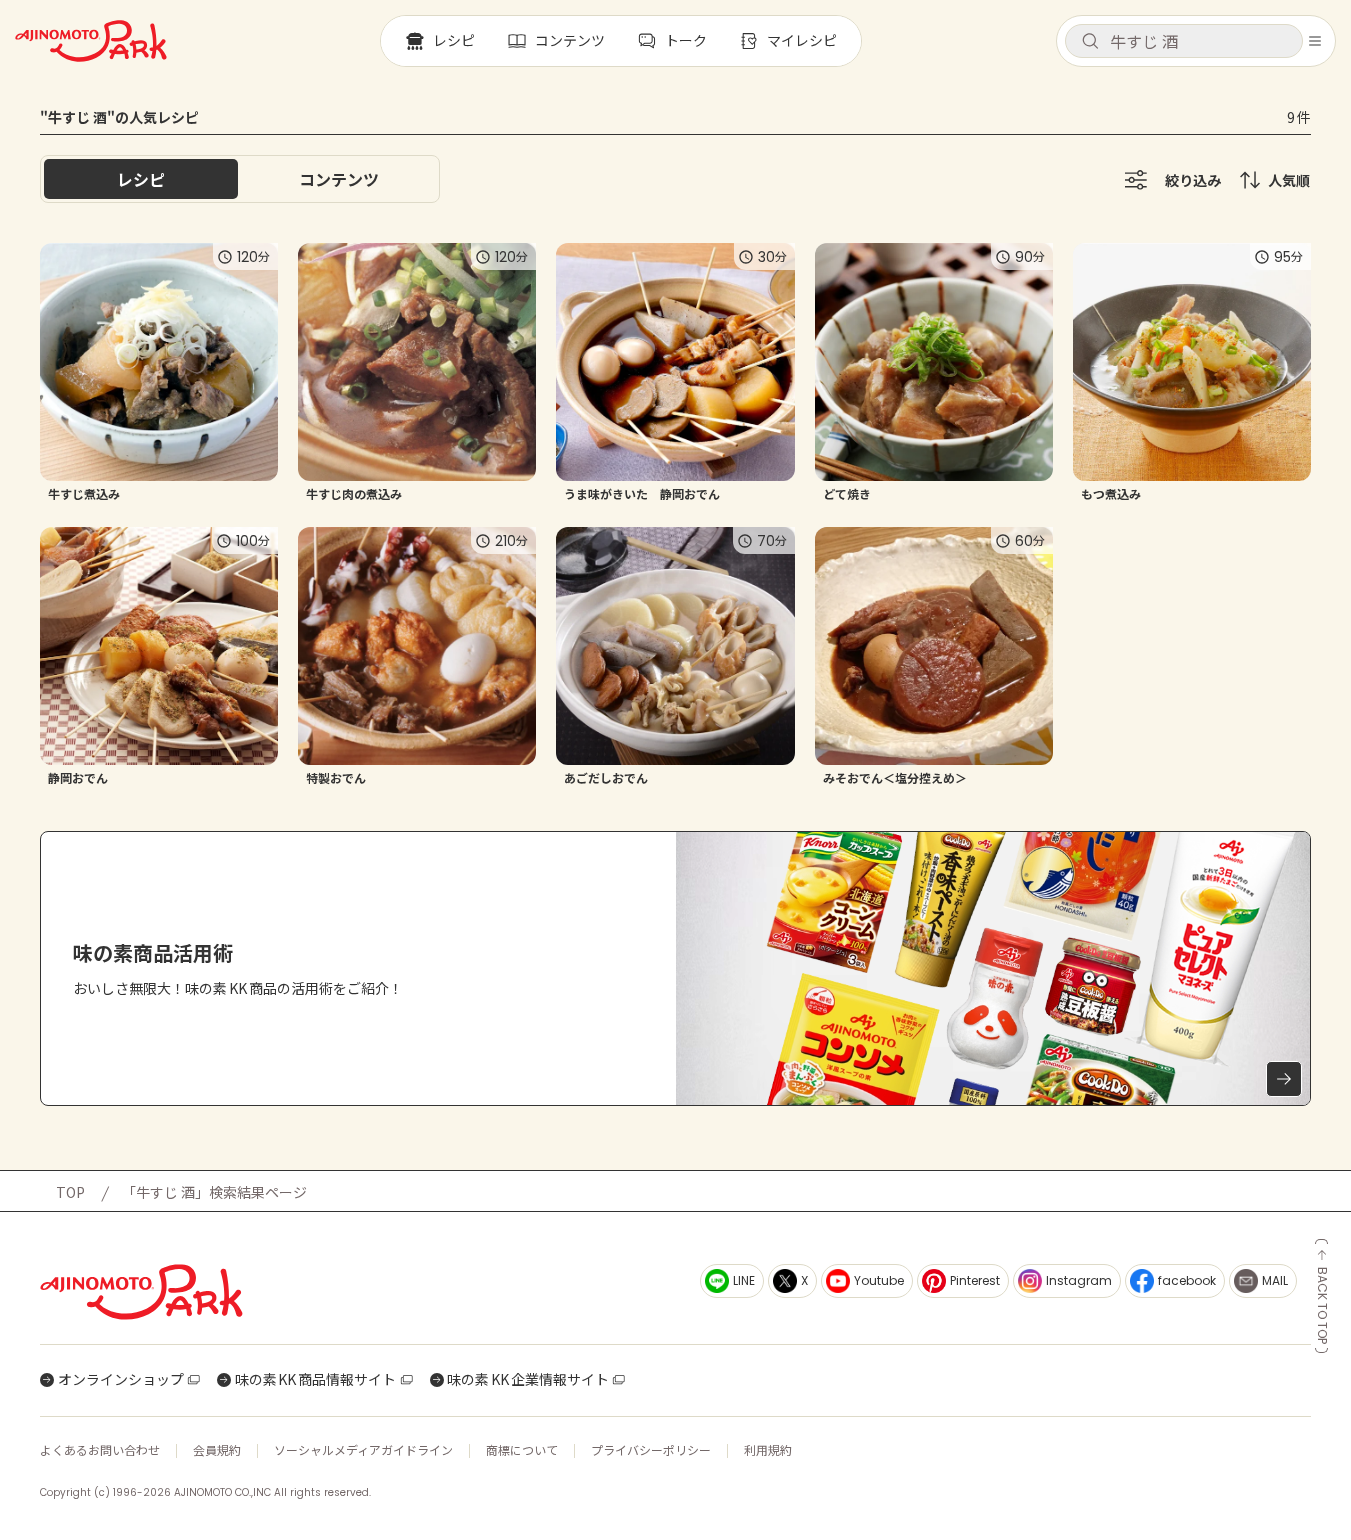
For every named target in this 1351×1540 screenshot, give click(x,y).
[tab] (339, 179)
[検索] (1090, 42)
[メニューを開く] (1315, 41)
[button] (1184, 41)
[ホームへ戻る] (91, 41)
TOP (70, 1192)
